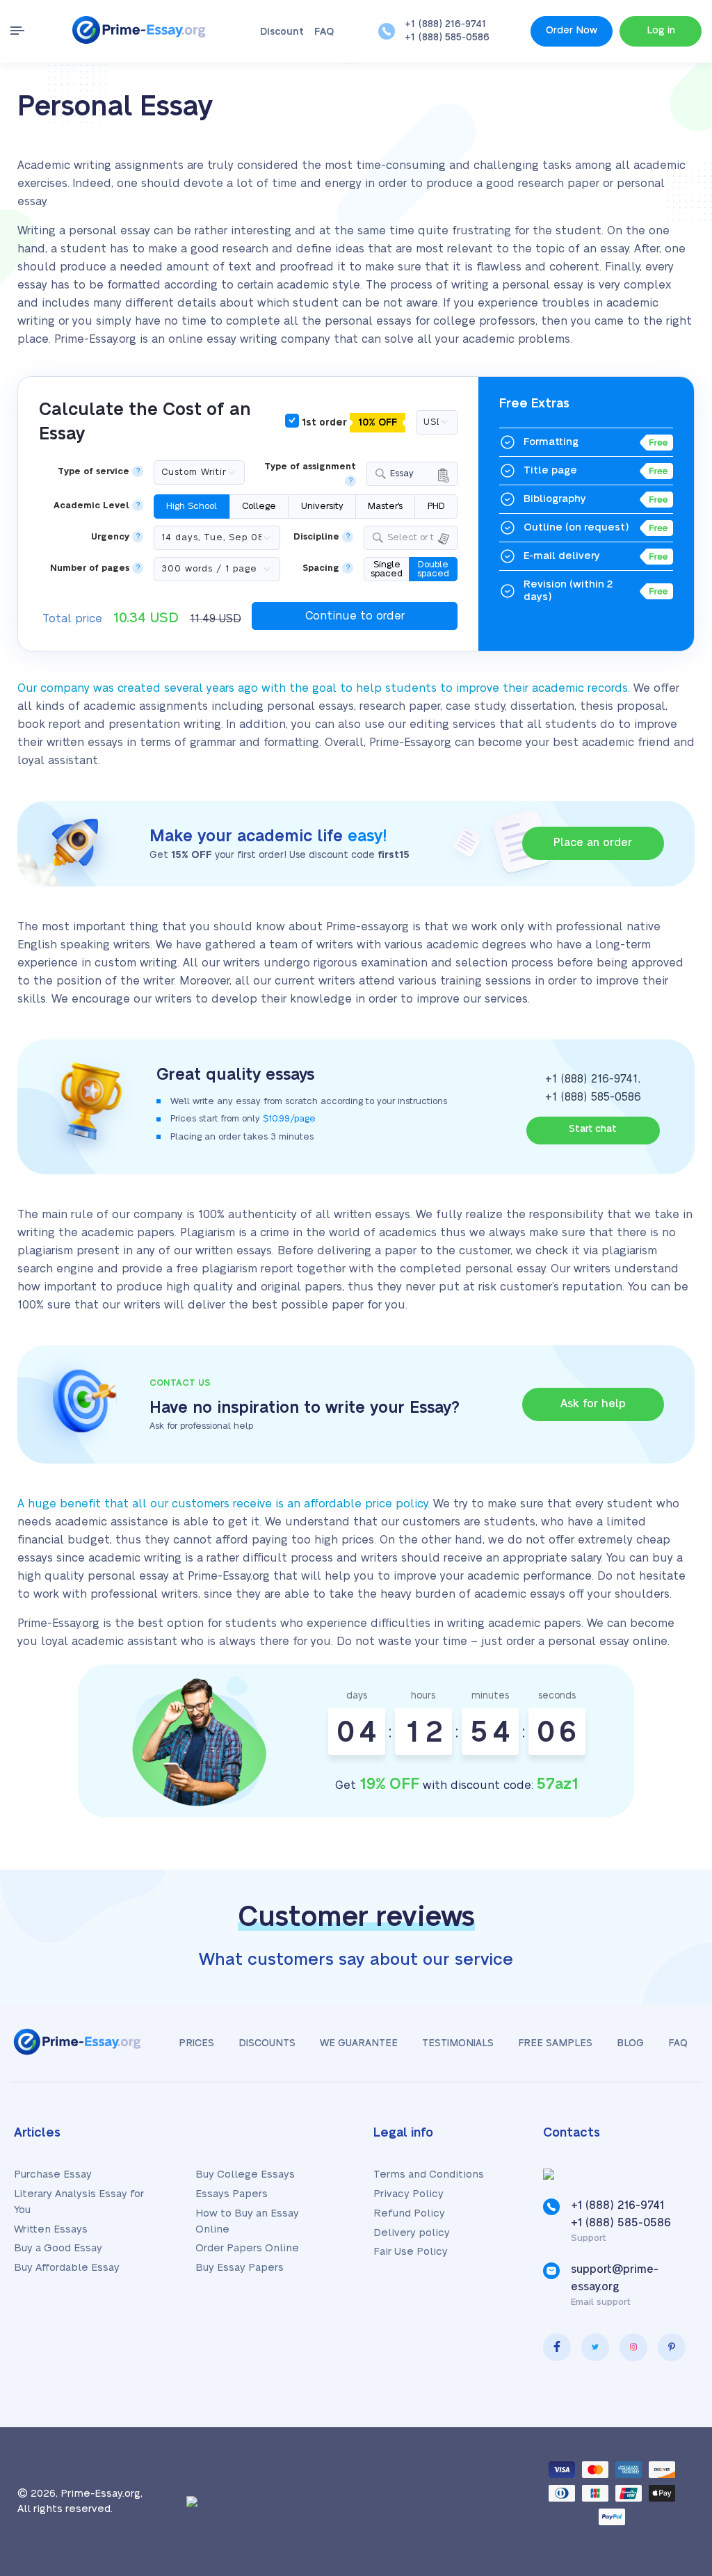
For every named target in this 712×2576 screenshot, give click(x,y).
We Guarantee (359, 2043)
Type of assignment (310, 467)
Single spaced (387, 569)
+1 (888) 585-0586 (447, 38)
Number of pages (90, 568)
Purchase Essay (53, 2174)
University (322, 506)
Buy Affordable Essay (67, 2268)
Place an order (593, 843)
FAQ (324, 32)
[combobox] (412, 474)
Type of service (94, 472)
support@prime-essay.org (615, 2278)
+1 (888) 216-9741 (445, 24)
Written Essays (51, 2229)
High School (192, 506)
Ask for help (593, 1404)
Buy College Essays (245, 2174)
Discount (282, 32)
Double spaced (433, 569)
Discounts (267, 2043)
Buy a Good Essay (58, 2248)
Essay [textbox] (402, 473)
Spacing (321, 568)
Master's (385, 506)
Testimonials (458, 2043)
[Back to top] (670, 2430)
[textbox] (419, 538)
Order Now (572, 31)
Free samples (555, 2043)
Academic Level (91, 506)
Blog (630, 2043)
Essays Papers (232, 2194)
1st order (348, 423)
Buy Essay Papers (240, 2268)
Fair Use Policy (411, 2252)
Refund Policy (409, 2213)
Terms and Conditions (429, 2174)
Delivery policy (412, 2233)
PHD (436, 506)
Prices (196, 2043)
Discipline (316, 537)
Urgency (110, 537)
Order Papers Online (247, 2248)
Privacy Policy (408, 2194)
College (259, 506)
